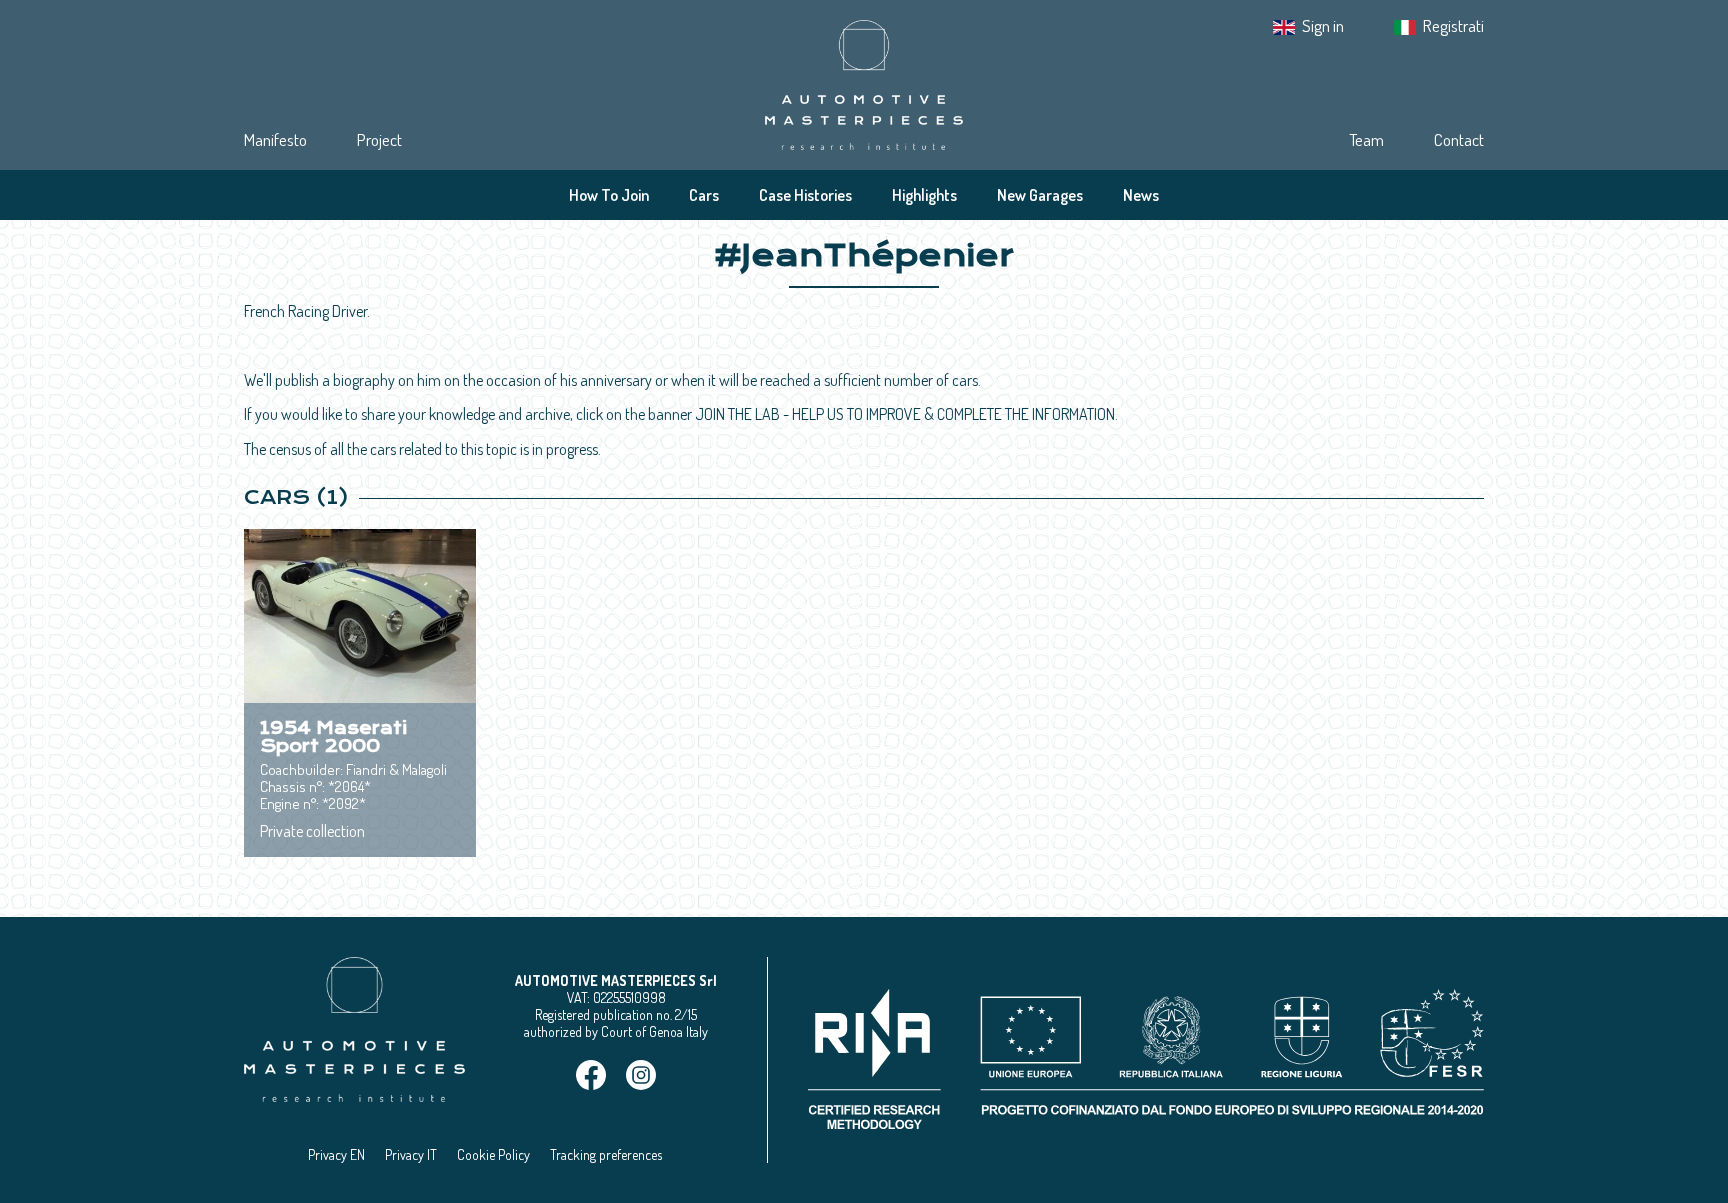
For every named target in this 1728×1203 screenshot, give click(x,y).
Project (379, 139)
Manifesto (275, 139)
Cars (704, 195)
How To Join (609, 195)
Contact (1459, 139)
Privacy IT (411, 1154)
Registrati (1453, 25)
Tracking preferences (606, 1154)
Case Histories (805, 195)
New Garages (1040, 195)
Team (1366, 139)
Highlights (924, 195)
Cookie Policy (493, 1154)
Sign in (1323, 25)
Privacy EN (336, 1154)
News (1141, 195)
